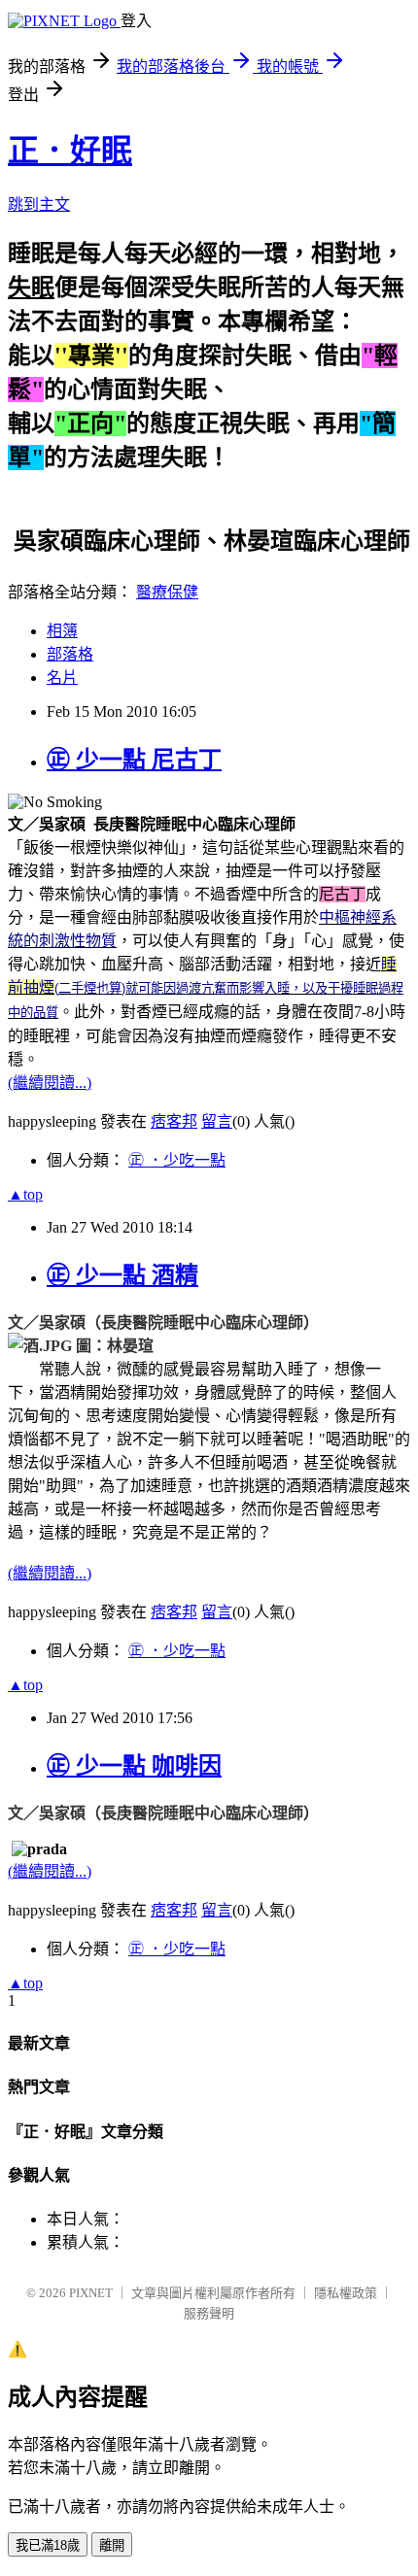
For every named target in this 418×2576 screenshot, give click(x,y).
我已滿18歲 (48, 2545)
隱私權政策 (346, 2293)
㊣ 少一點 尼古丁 (134, 760)
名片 (62, 678)
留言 (217, 1121)
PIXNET (91, 2293)
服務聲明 (209, 2313)
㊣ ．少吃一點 (177, 1160)
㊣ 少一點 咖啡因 (134, 1766)
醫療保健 (167, 592)
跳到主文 (39, 204)
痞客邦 (174, 1121)
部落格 (70, 654)
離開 (112, 2545)
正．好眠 (70, 151)
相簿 (62, 631)
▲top (25, 1194)
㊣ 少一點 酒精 (122, 1275)
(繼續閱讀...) (50, 1083)
